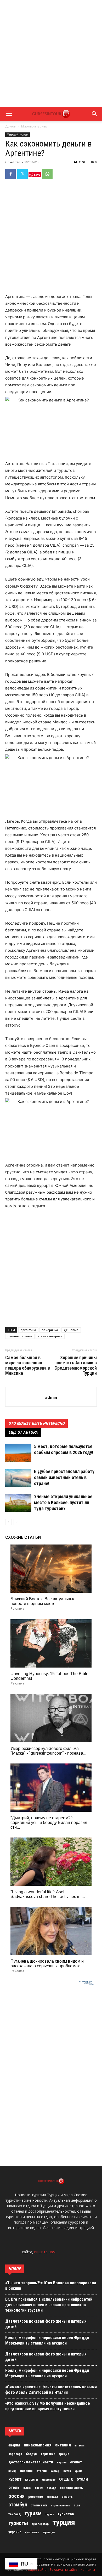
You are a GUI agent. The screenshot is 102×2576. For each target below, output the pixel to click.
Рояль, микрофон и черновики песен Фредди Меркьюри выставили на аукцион (47, 2340)
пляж (27, 2488)
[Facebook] (10, 174)
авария (14, 2445)
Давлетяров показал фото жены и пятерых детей (46, 2324)
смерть (67, 2497)
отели (82, 2479)
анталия (63, 2445)
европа (62, 2462)
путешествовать (20, 1336)
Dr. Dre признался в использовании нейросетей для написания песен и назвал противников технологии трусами (49, 2305)
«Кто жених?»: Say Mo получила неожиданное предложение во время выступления (48, 2406)
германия (48, 2454)
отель (14, 2487)
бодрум (32, 2454)
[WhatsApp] (47, 174)
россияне (36, 2497)
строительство (61, 2505)
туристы (18, 2523)
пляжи (39, 2488)
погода (52, 2488)
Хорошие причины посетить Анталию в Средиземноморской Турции (76, 1365)
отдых (66, 2479)
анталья (80, 2446)
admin (15, 162)
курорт (15, 2479)
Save (37, 175)
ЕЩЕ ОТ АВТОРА (23, 1432)
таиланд (15, 2514)
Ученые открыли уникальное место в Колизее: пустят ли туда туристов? (63, 1502)
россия (16, 2496)
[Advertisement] (51, 53)
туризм (33, 2513)
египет (76, 2462)
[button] (9, 114)
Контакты (88, 2570)
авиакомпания (38, 2445)
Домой (11, 126)
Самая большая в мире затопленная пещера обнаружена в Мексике (28, 1365)
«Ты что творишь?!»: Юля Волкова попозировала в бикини (51, 2286)
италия (42, 2471)
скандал (52, 2497)
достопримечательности (31, 2462)
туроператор (40, 2524)
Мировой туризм (34, 126)
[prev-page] (8, 1522)
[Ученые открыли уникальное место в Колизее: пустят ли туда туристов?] (18, 1503)
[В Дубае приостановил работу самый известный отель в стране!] (18, 1478)
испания (26, 2471)
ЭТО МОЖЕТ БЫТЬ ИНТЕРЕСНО (36, 1423)
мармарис (49, 2480)
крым (78, 2471)
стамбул (18, 2505)
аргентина (28, 1330)
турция (64, 2522)
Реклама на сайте (64, 2570)
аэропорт (15, 2454)
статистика (39, 2505)
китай (67, 2471)
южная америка (50, 1336)
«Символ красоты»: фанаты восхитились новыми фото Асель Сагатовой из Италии (51, 2390)
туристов (66, 2514)
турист (50, 2514)
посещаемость (71, 2488)
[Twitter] (22, 174)
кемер (55, 2471)
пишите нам (45, 2252)
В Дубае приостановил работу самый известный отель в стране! (64, 1477)
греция (64, 2454)
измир (12, 2471)
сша (77, 2505)
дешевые (71, 1330)
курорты (32, 2479)
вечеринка (50, 1330)
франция (49, 2532)
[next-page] (17, 1522)
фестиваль (32, 2532)
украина (15, 2532)
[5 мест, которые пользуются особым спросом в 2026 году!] (18, 1453)
